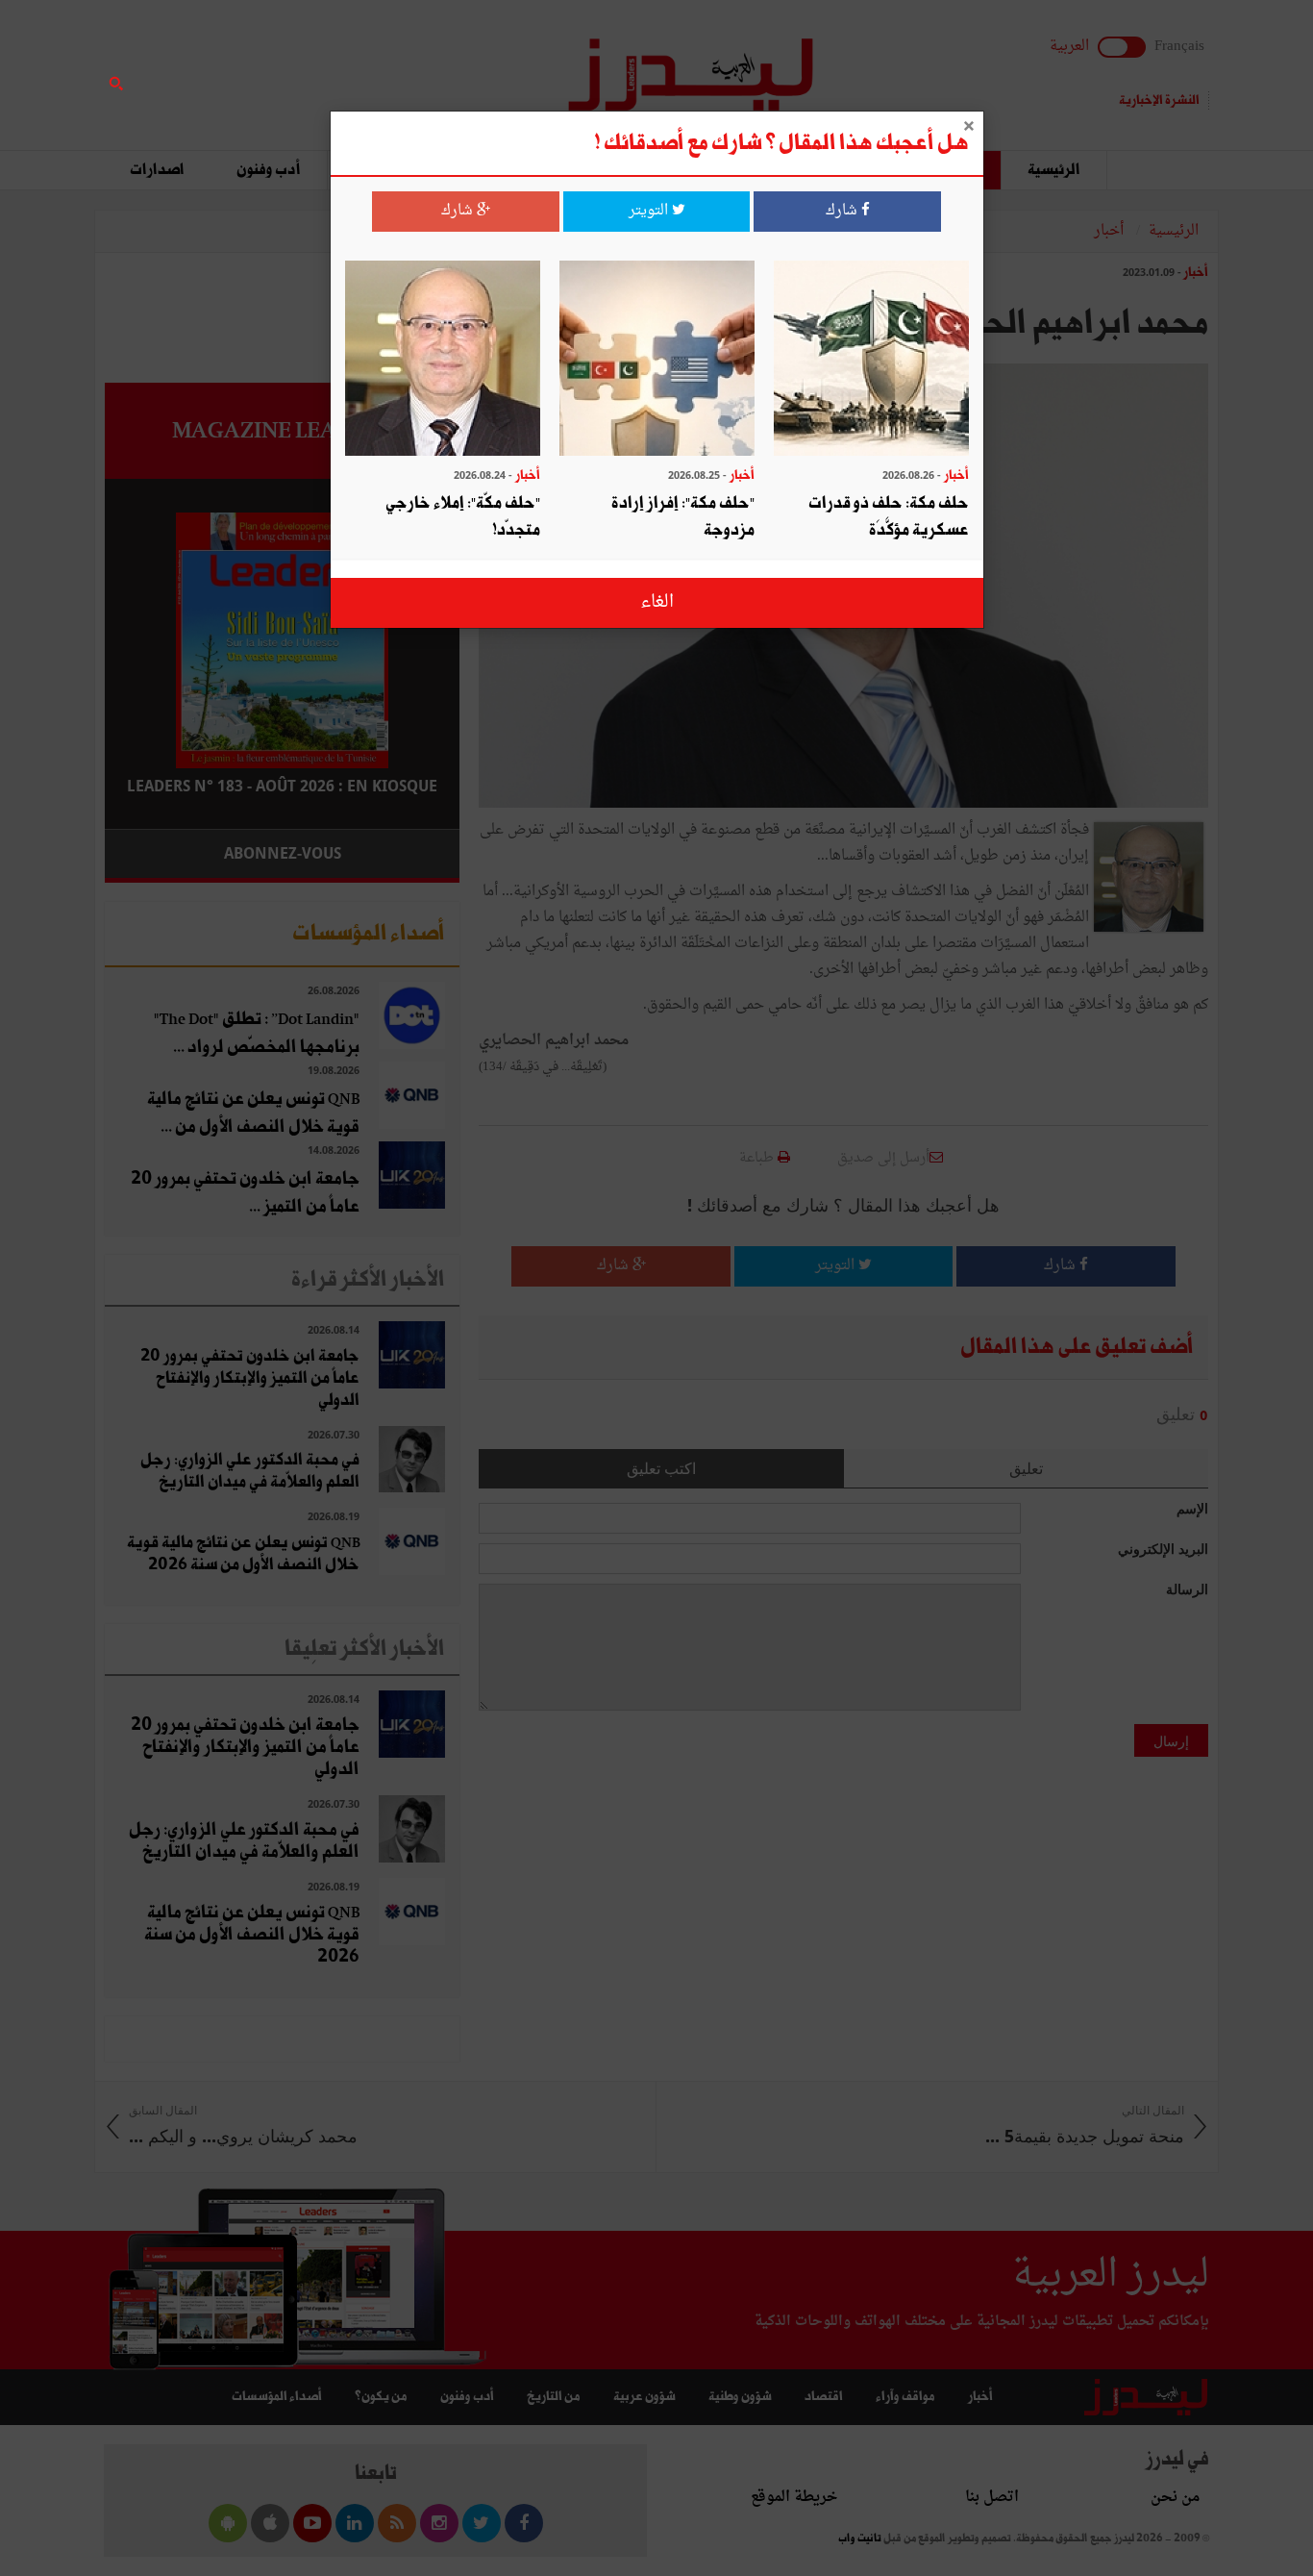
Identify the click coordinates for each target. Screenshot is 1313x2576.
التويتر (650, 211)
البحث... (449, 64)
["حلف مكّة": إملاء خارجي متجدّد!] (443, 360)
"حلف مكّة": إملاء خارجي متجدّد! (463, 517)
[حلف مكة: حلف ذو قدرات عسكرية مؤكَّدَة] (871, 360)
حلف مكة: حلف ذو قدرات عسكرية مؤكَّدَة (889, 517)
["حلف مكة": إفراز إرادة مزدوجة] (657, 360)
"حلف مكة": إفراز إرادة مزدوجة (683, 517)
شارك (843, 211)
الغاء (657, 602)
